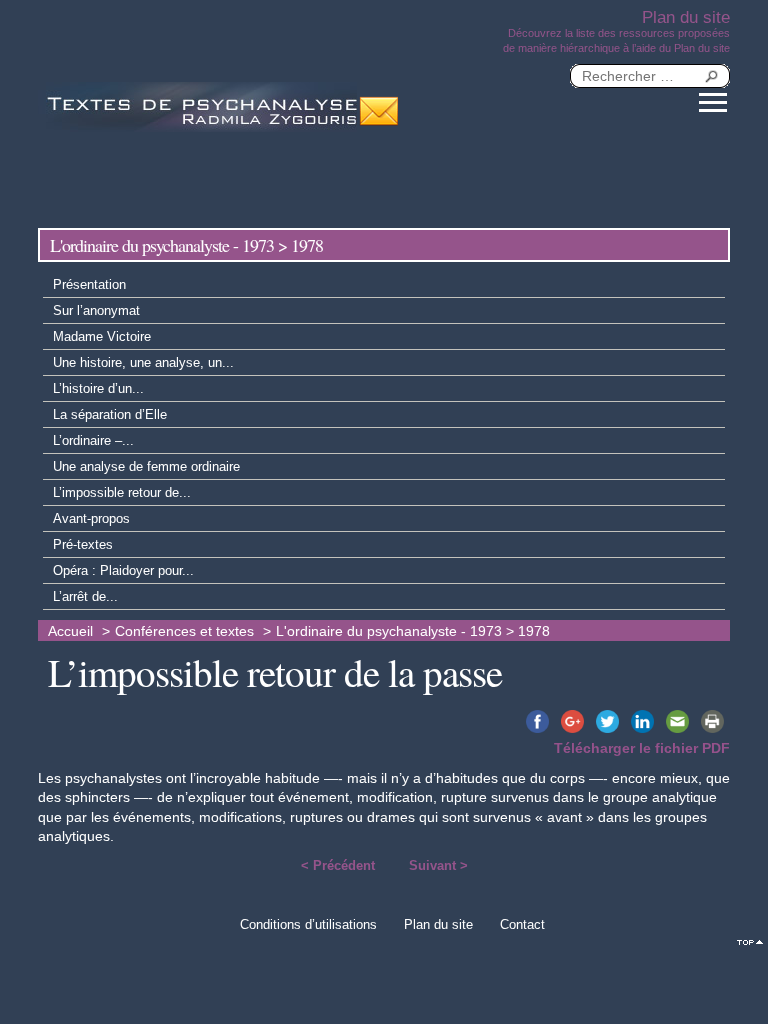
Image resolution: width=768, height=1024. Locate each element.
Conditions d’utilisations (308, 924)
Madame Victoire (102, 336)
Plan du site (438, 924)
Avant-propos (91, 518)
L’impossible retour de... (122, 492)
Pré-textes (83, 544)
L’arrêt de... (85, 596)
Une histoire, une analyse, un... (143, 362)
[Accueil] (197, 107)
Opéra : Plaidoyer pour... (123, 570)
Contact (522, 924)
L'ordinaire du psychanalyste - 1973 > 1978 (413, 631)
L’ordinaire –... (93, 440)
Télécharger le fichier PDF (642, 748)
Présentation (89, 284)
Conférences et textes (184, 631)
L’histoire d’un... (98, 388)
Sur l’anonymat (96, 310)
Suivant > (438, 865)
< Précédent (338, 865)
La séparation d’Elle (110, 414)
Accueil (70, 631)
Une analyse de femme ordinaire (146, 466)
